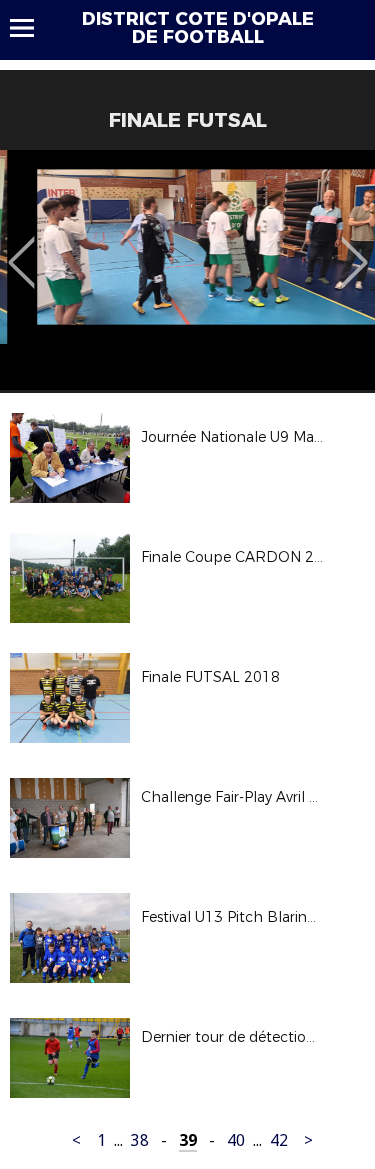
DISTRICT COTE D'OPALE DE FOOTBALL (198, 28)
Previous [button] (21, 248)
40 (236, 1140)
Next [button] (354, 248)
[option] (187, 270)
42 (279, 1140)
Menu (31, 28)
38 (140, 1140)
